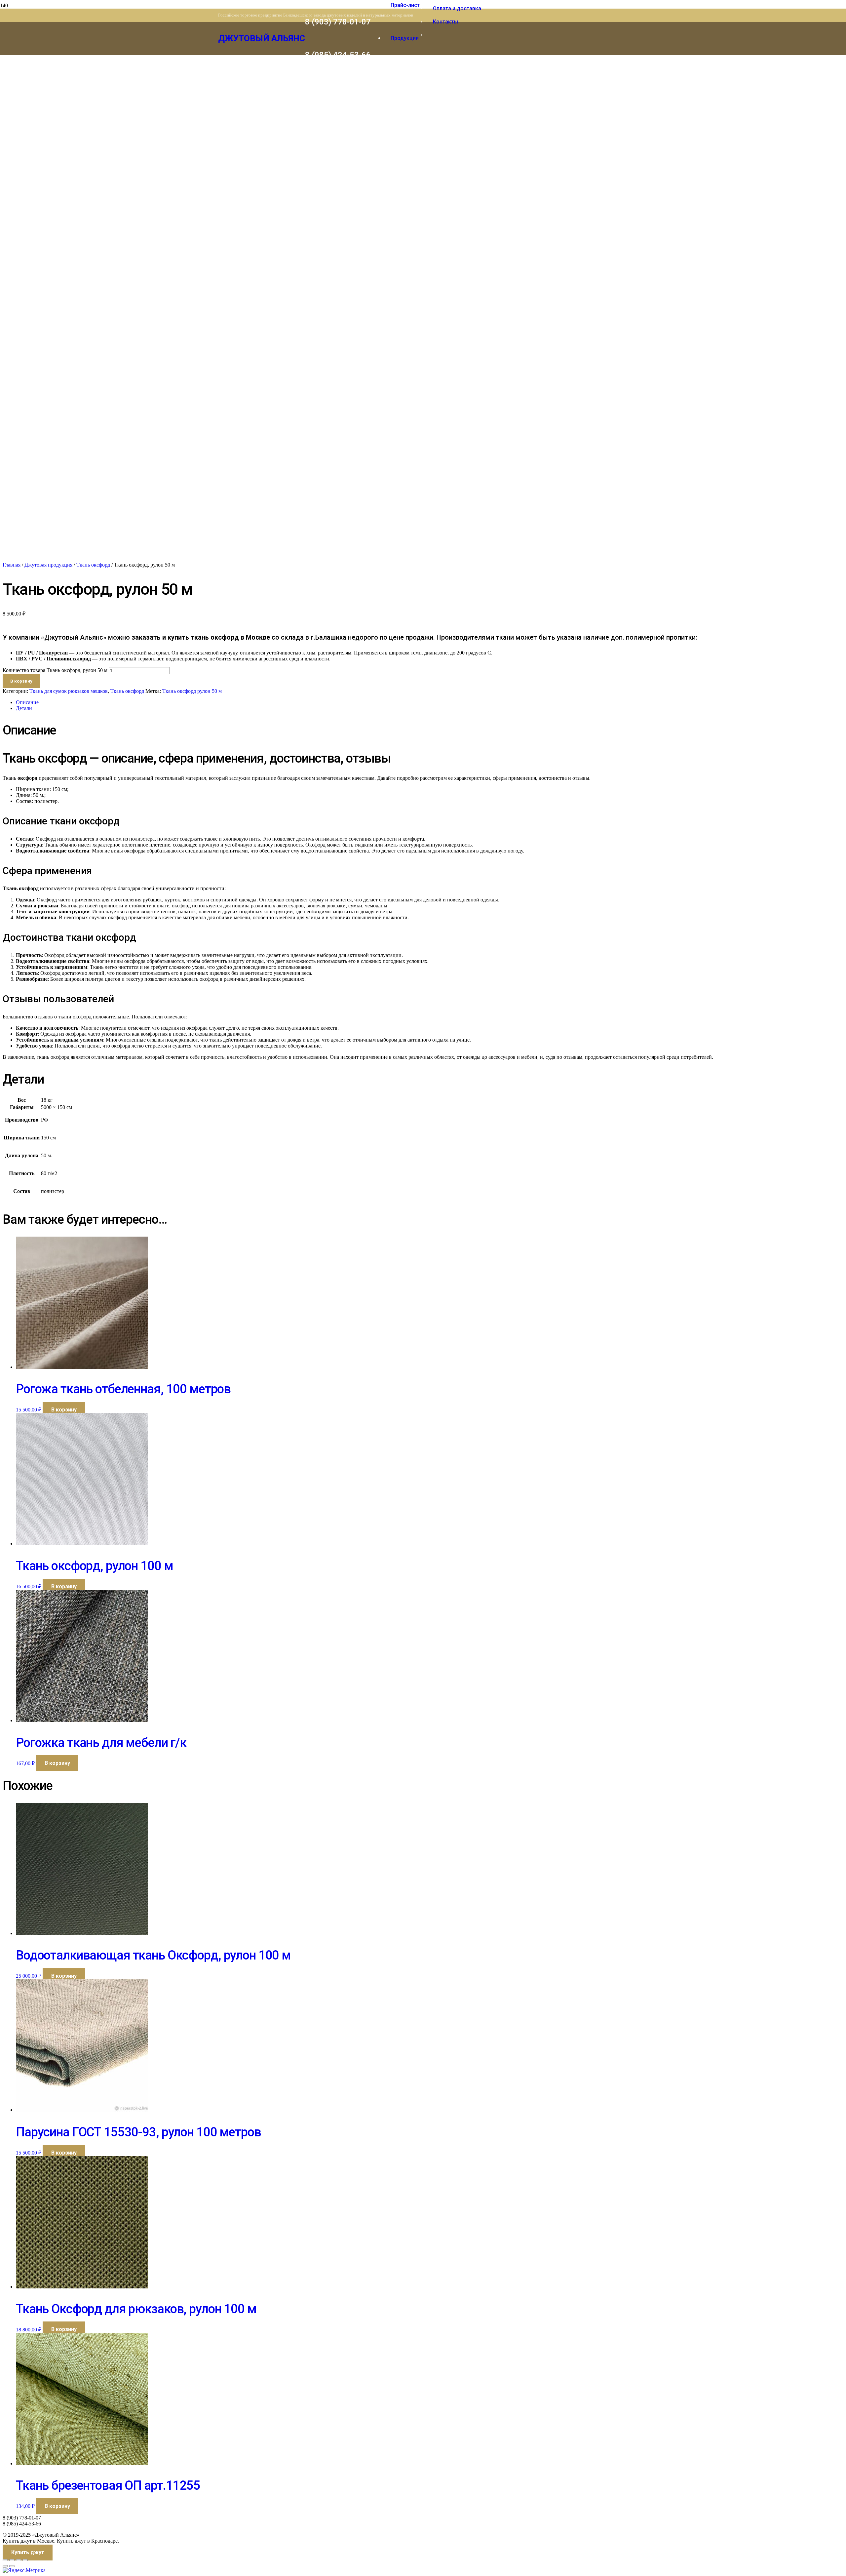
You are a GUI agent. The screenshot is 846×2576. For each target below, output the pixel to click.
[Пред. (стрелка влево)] (5, 2566)
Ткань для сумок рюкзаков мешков (69, 691)
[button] (64, 1410)
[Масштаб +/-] (5, 2560)
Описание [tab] (27, 702)
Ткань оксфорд (93, 565)
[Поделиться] (19, 2560)
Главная (12, 565)
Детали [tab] (24, 708)
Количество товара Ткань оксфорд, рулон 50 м (55, 670)
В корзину (21, 681)
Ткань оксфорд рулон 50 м (192, 691)
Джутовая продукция (48, 565)
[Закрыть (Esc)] (25, 2560)
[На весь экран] (12, 2560)
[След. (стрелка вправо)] (12, 2566)
